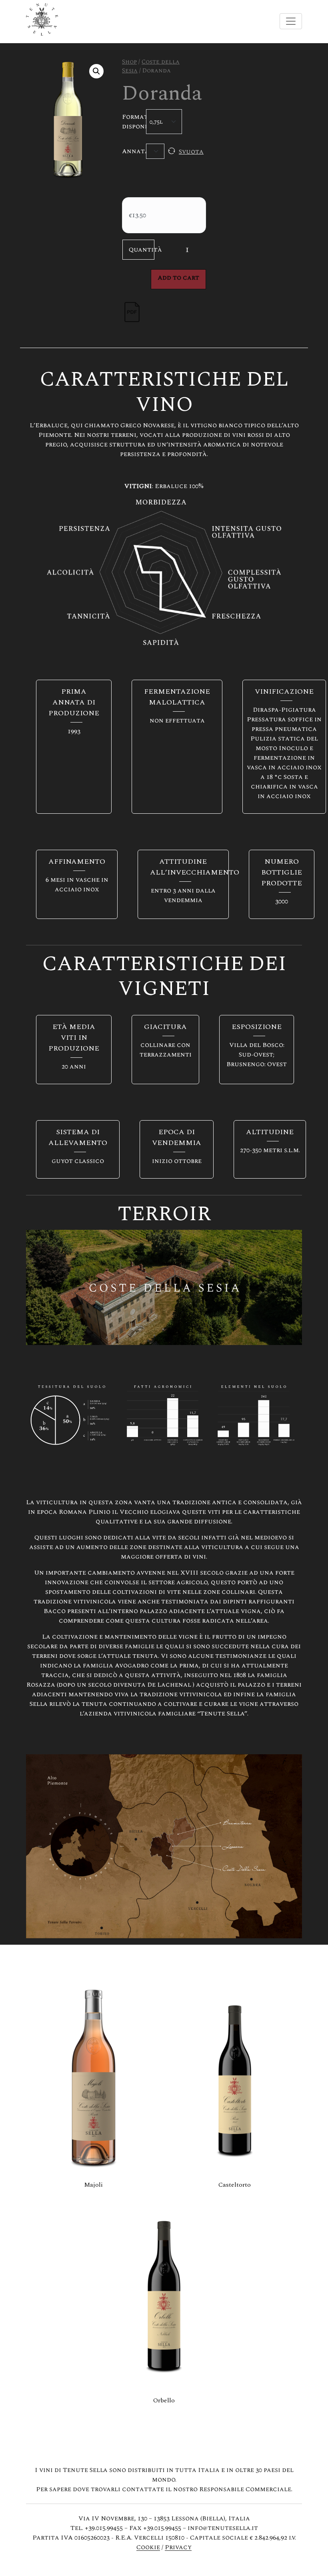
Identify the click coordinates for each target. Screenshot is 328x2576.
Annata (131, 151)
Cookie (148, 2547)
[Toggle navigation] (291, 21)
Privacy (178, 2547)
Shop (129, 62)
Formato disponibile (131, 122)
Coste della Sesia (151, 66)
